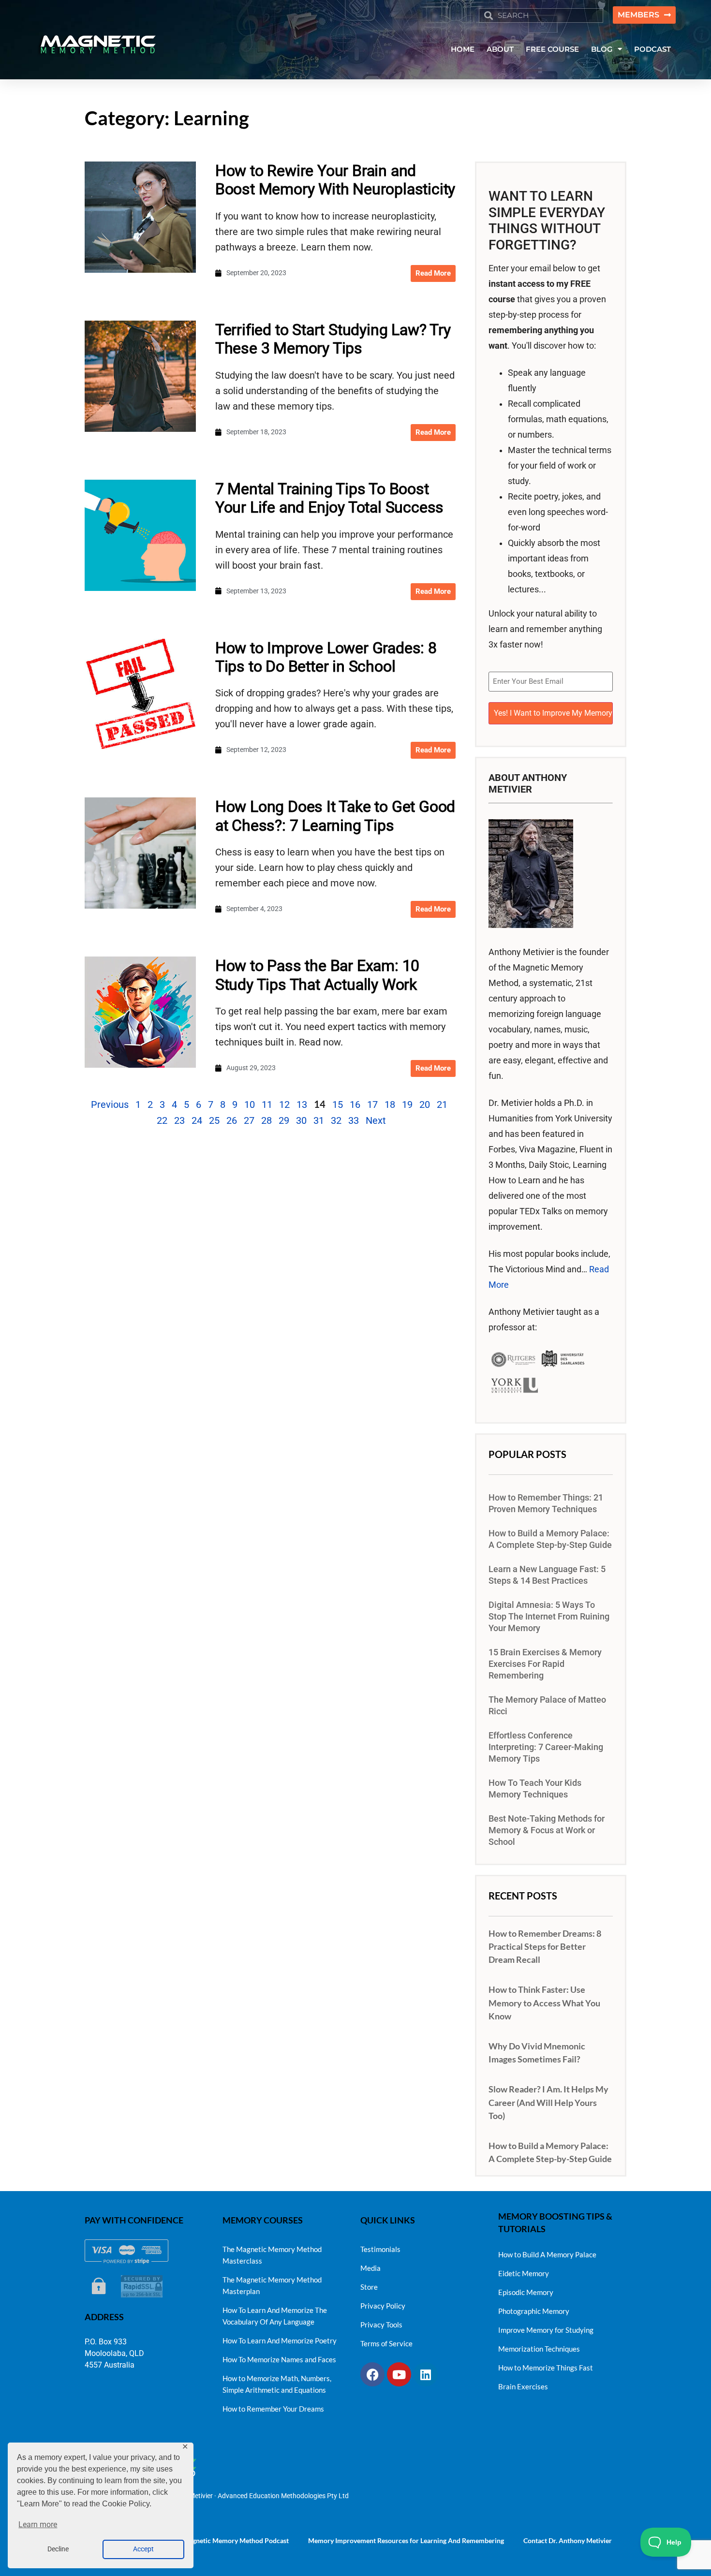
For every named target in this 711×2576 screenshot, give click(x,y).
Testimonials (380, 2249)
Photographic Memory (534, 2311)
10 (250, 1104)
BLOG (602, 49)
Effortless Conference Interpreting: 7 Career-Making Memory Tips (546, 1747)
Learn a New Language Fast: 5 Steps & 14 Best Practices (547, 1575)
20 (425, 1104)
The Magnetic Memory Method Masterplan (272, 2285)
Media (370, 2268)
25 (214, 1120)
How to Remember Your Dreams (273, 2409)
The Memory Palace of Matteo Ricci (547, 1706)
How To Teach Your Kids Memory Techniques (535, 1789)
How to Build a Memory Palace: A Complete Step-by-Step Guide (550, 1539)
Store (369, 2287)
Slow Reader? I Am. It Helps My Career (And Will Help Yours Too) (548, 2102)
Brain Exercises (523, 2386)
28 (267, 1120)
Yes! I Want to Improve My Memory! (553, 713)
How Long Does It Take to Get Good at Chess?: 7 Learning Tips (335, 816)
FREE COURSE (552, 49)
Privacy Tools (381, 2325)
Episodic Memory (526, 2292)
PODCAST (652, 49)
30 (301, 1120)
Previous (110, 1104)
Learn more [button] (38, 2524)
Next (376, 1120)
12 (284, 1104)
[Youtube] (399, 2374)
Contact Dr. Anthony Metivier (568, 2540)
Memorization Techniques (539, 2349)
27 (249, 1120)
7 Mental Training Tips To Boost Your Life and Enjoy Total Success (329, 498)
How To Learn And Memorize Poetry (280, 2340)
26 (232, 1120)
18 (390, 1104)
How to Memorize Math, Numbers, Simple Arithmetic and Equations (277, 2384)
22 (162, 1120)
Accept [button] (143, 2549)
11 (267, 1104)
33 (354, 1120)
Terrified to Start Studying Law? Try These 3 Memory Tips (333, 339)
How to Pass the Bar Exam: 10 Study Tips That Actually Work (317, 975)
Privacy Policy (383, 2306)
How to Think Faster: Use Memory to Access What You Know (544, 2002)
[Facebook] (372, 2374)
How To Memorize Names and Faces (279, 2359)
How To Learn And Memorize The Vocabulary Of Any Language (275, 2316)
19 (407, 1104)
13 (302, 1104)
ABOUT (500, 49)
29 (284, 1120)
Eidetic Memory (524, 2273)
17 (372, 1104)
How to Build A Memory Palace (547, 2254)
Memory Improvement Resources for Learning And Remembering (406, 2540)
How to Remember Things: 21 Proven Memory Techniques (546, 1503)
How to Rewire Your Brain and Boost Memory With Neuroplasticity (335, 180)
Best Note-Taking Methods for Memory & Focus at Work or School (547, 1830)
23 (179, 1120)
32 (336, 1120)
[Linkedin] (426, 2374)
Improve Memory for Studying (546, 2330)
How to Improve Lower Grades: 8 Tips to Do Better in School (326, 657)
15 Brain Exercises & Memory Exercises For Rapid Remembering (545, 1664)
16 (355, 1104)
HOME (463, 49)
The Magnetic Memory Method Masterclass (272, 2255)
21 (442, 1104)
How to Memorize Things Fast (546, 2368)
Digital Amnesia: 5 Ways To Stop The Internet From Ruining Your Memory (549, 1617)
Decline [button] (58, 2549)
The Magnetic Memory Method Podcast (230, 2540)
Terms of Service (386, 2343)
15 (338, 1104)
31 (319, 1120)
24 (197, 1120)
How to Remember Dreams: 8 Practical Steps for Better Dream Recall (545, 1946)
